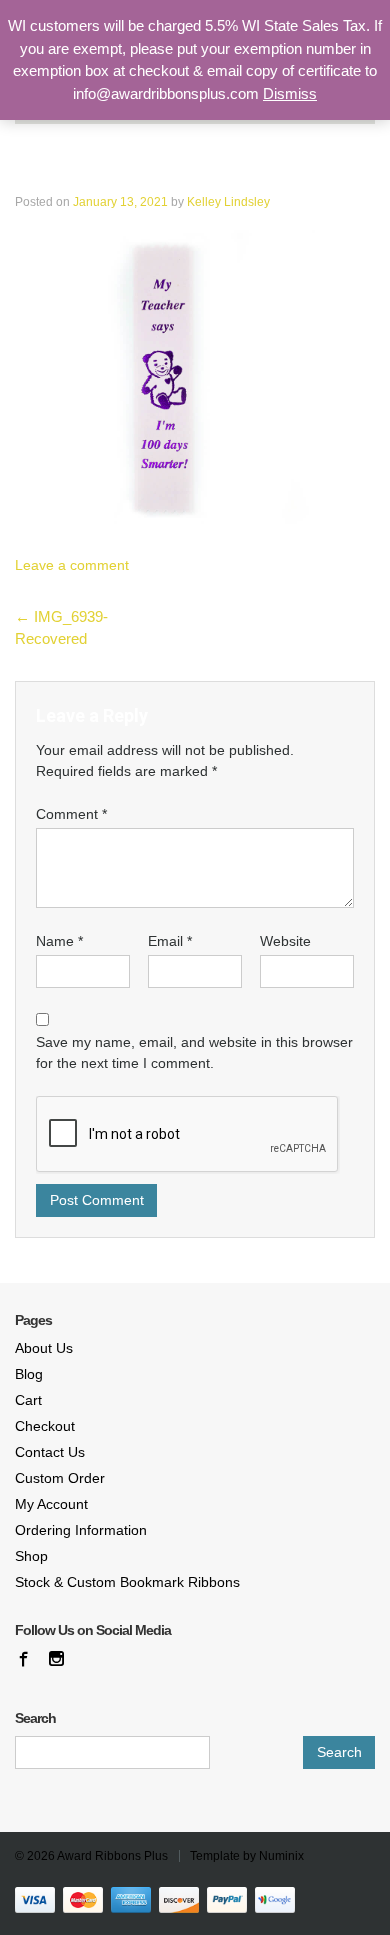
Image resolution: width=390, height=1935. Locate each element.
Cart (28, 1400)
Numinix (281, 1856)
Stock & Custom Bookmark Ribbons (127, 1582)
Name (59, 941)
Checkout (45, 1426)
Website (285, 941)
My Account (51, 1504)
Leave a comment (72, 565)
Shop (31, 1556)
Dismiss (290, 93)
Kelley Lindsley (228, 202)
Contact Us (50, 1452)
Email (170, 941)
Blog (29, 1374)
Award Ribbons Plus (112, 1856)
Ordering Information (81, 1530)
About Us (44, 1348)
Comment (71, 814)
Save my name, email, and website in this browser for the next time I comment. (194, 1052)
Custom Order (60, 1478)
